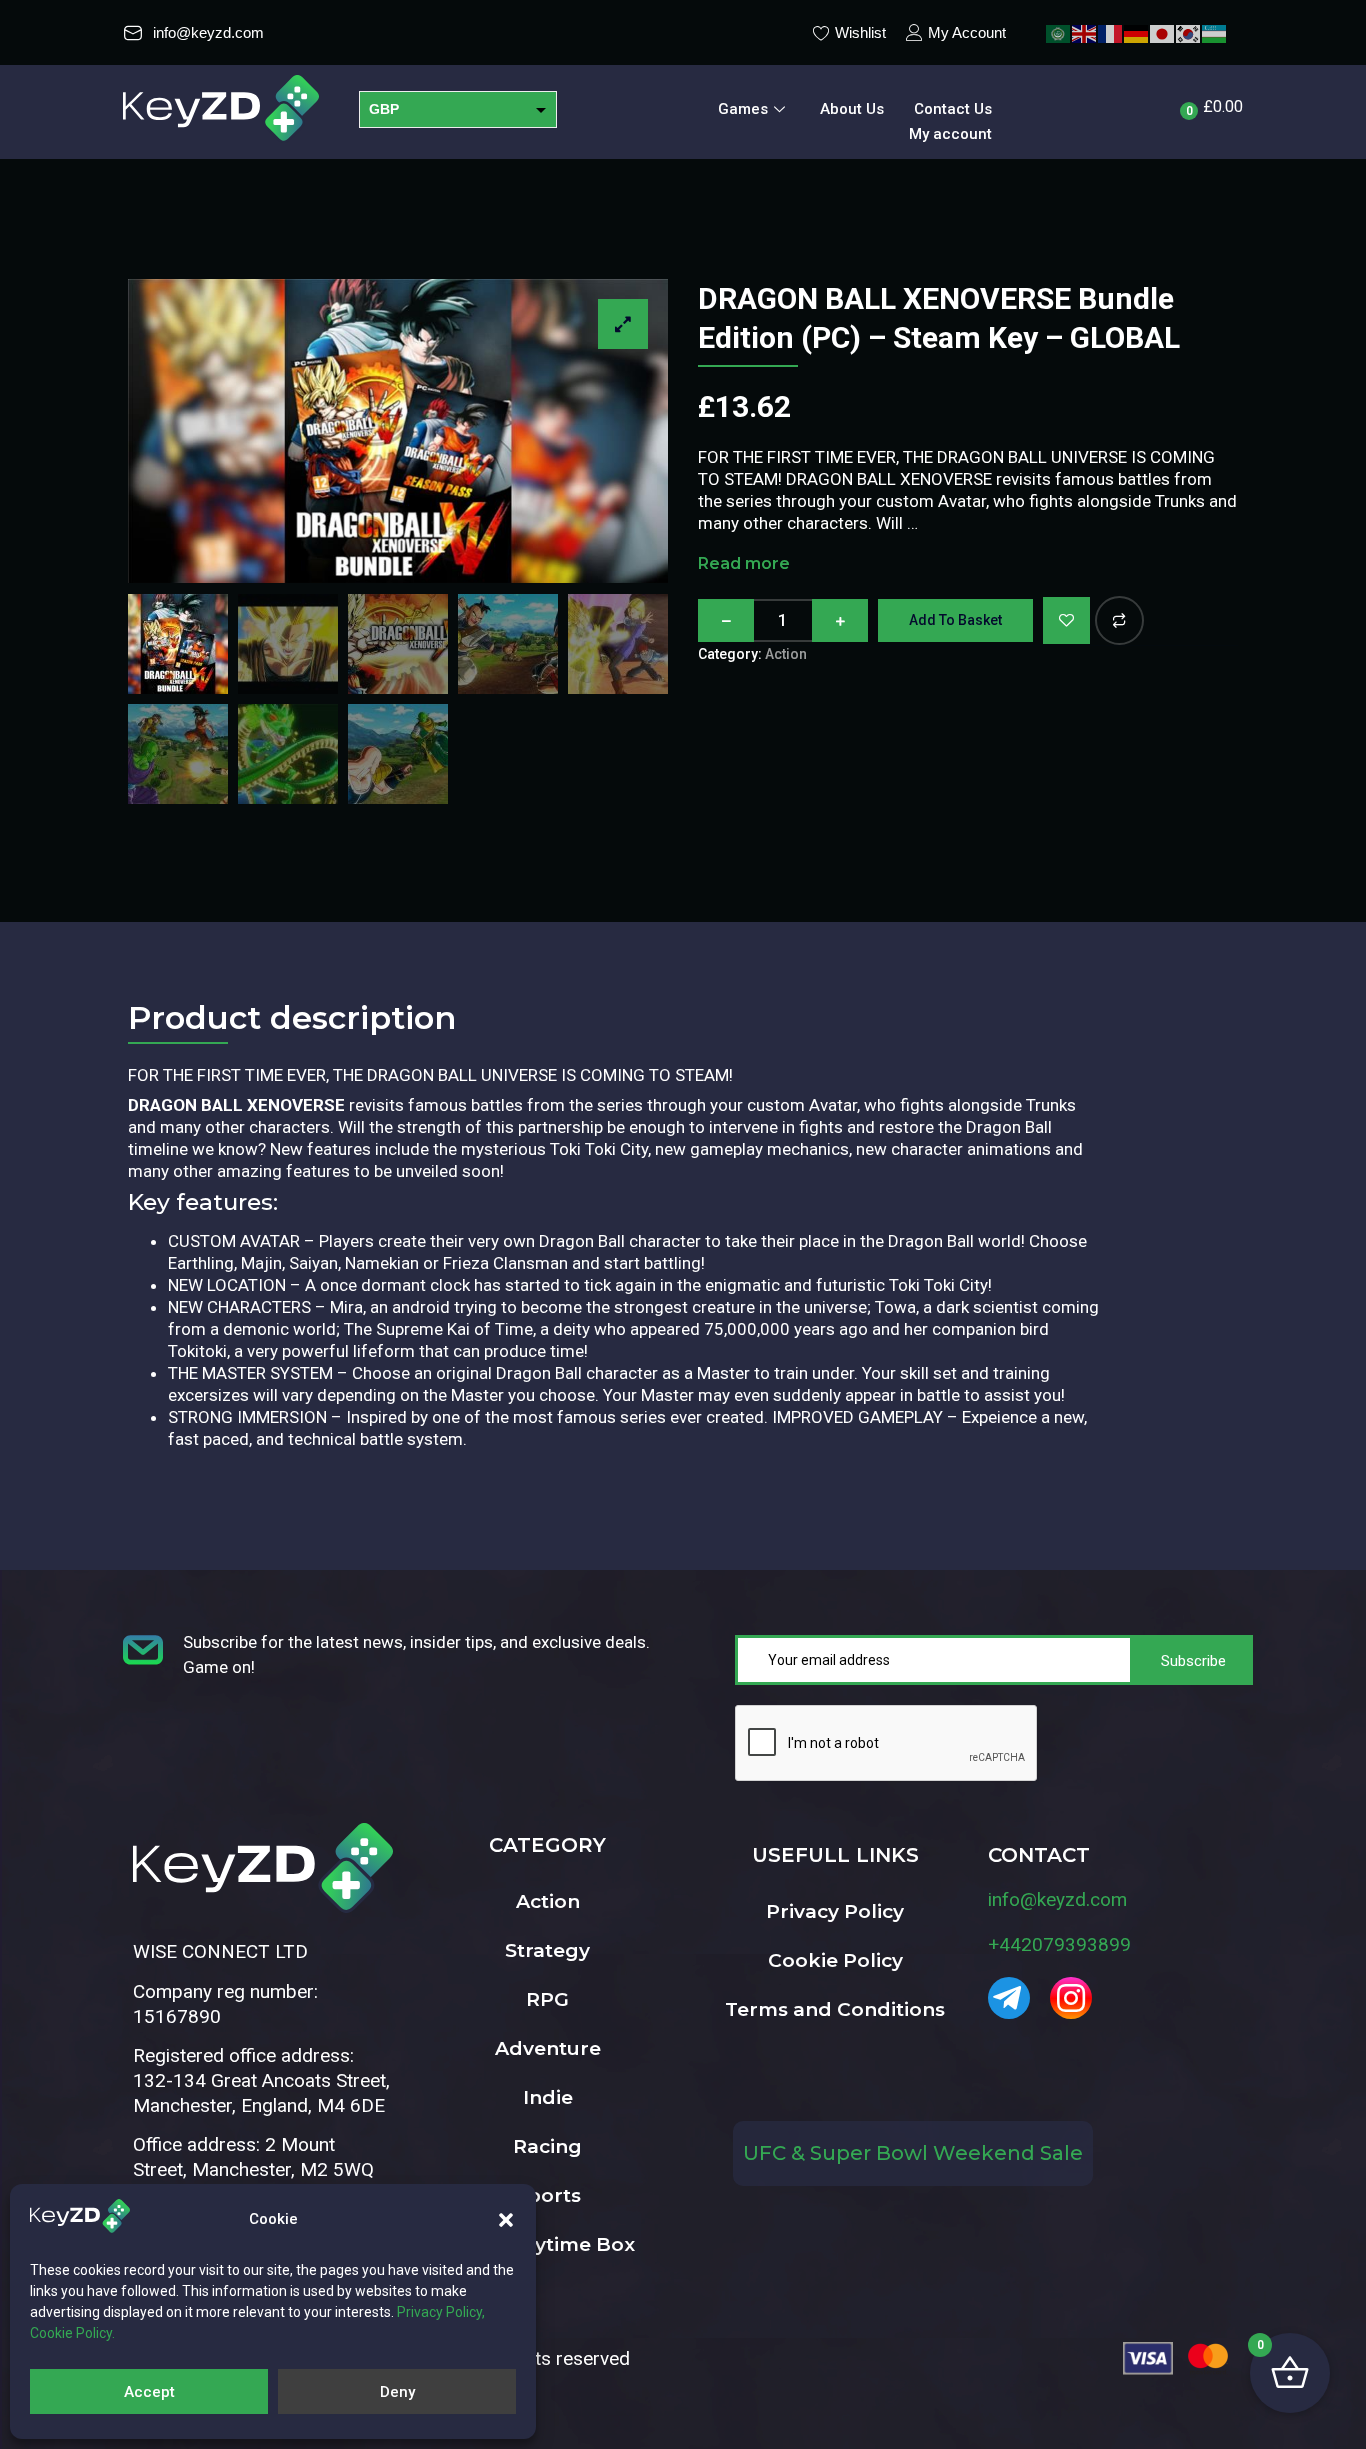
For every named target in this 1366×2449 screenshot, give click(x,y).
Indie (548, 2097)
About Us (852, 109)
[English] (1085, 32)
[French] (1111, 32)
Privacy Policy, (441, 2312)
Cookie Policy (835, 1960)
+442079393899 (1059, 1944)
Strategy (547, 1950)
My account (950, 134)
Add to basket (955, 620)
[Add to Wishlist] (1066, 620)
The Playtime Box (547, 2244)
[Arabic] (1059, 32)
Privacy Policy (835, 1911)
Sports (548, 2195)
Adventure (548, 2048)
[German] (1137, 32)
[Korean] (1189, 32)
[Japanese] (1163, 32)
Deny (397, 2392)
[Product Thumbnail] (623, 324)
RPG (547, 1999)
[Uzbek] (1215, 32)
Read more (744, 563)
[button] (506, 2220)
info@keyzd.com (1057, 1899)
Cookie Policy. (72, 2333)
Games (743, 109)
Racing (547, 2146)
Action (786, 654)
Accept (149, 2392)
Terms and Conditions (835, 2009)
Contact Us (953, 109)
